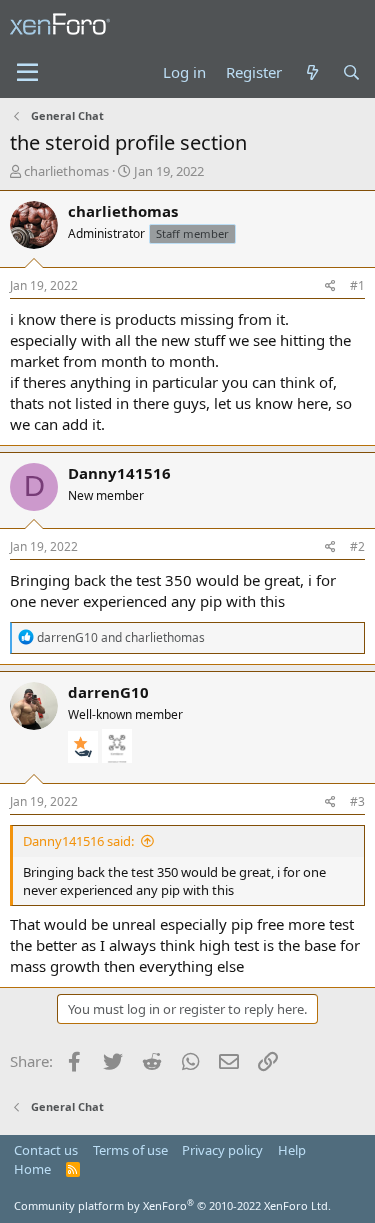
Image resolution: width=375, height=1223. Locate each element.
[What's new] (311, 72)
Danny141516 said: (78, 841)
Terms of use (130, 1150)
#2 (357, 546)
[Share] (330, 286)
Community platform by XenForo (172, 1205)
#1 (357, 285)
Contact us (46, 1150)
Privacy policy (222, 1150)
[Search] (351, 72)
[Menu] (27, 73)
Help (292, 1150)
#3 (357, 801)
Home (32, 1169)
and (121, 637)
